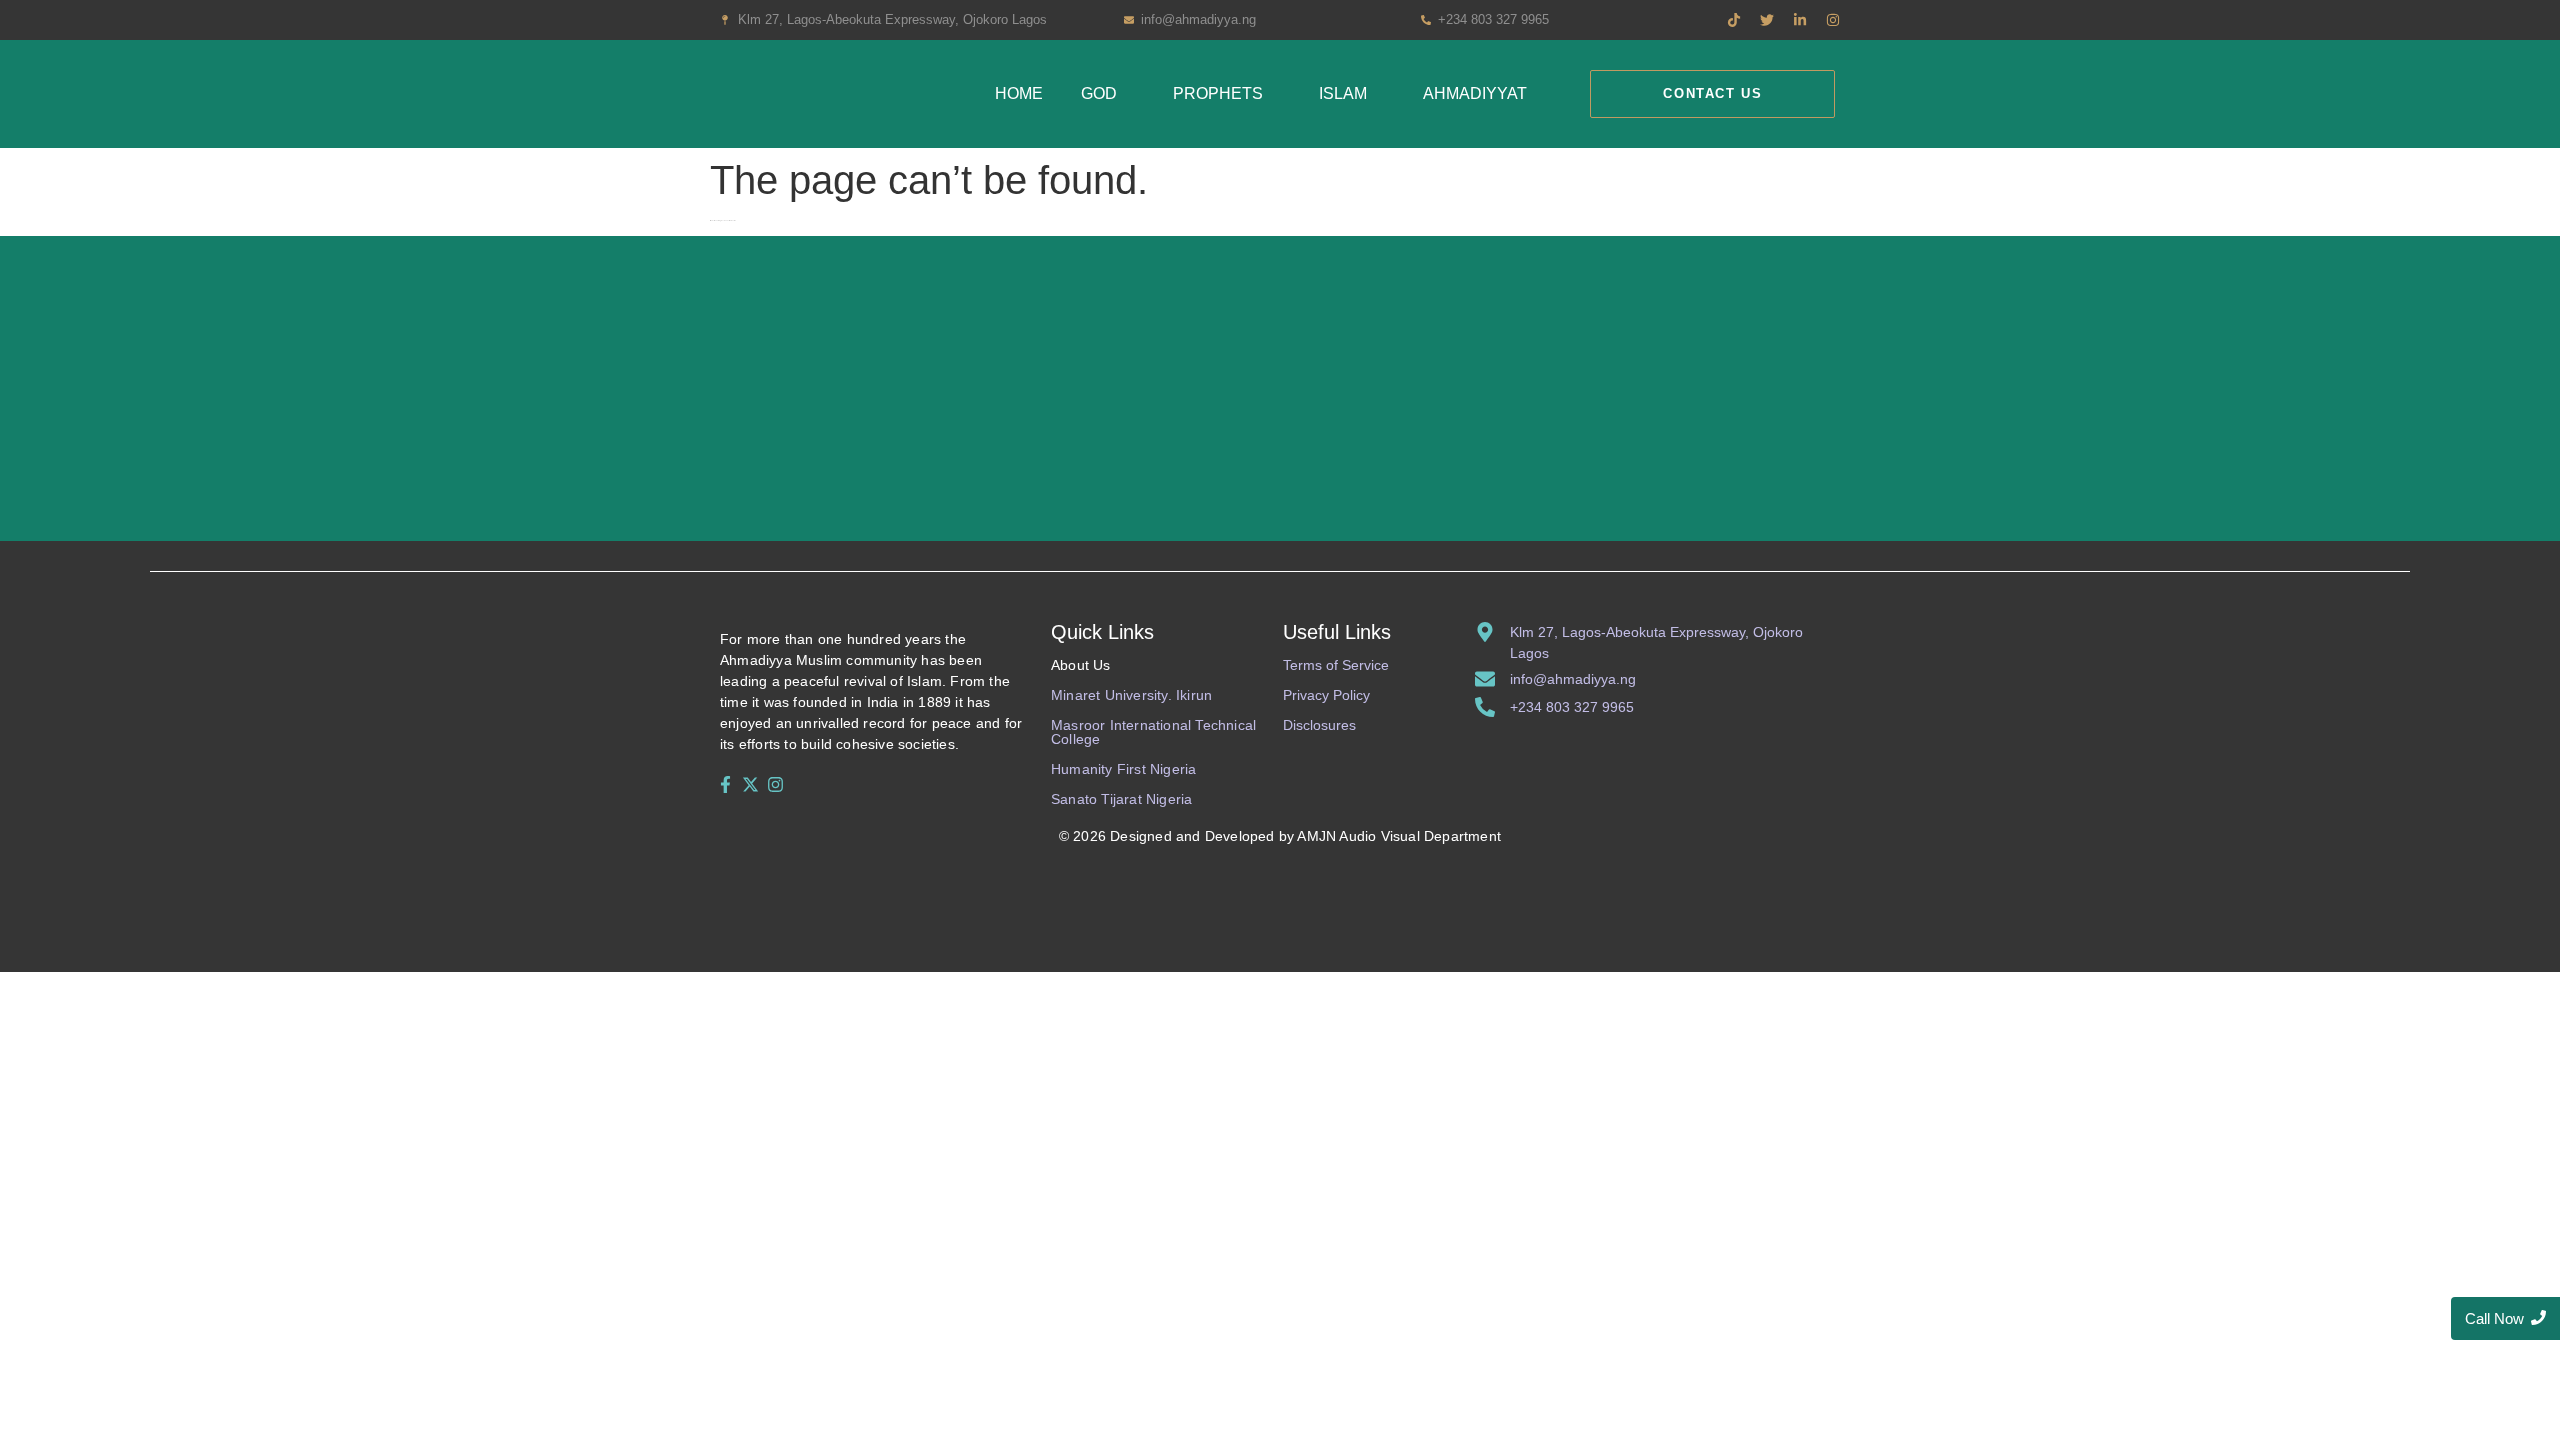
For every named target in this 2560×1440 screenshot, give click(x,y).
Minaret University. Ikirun (1131, 695)
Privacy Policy (1326, 695)
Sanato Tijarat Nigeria (1121, 799)
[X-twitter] (750, 784)
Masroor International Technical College (1153, 732)
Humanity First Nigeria (1123, 769)
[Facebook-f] (725, 784)
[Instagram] (776, 784)
